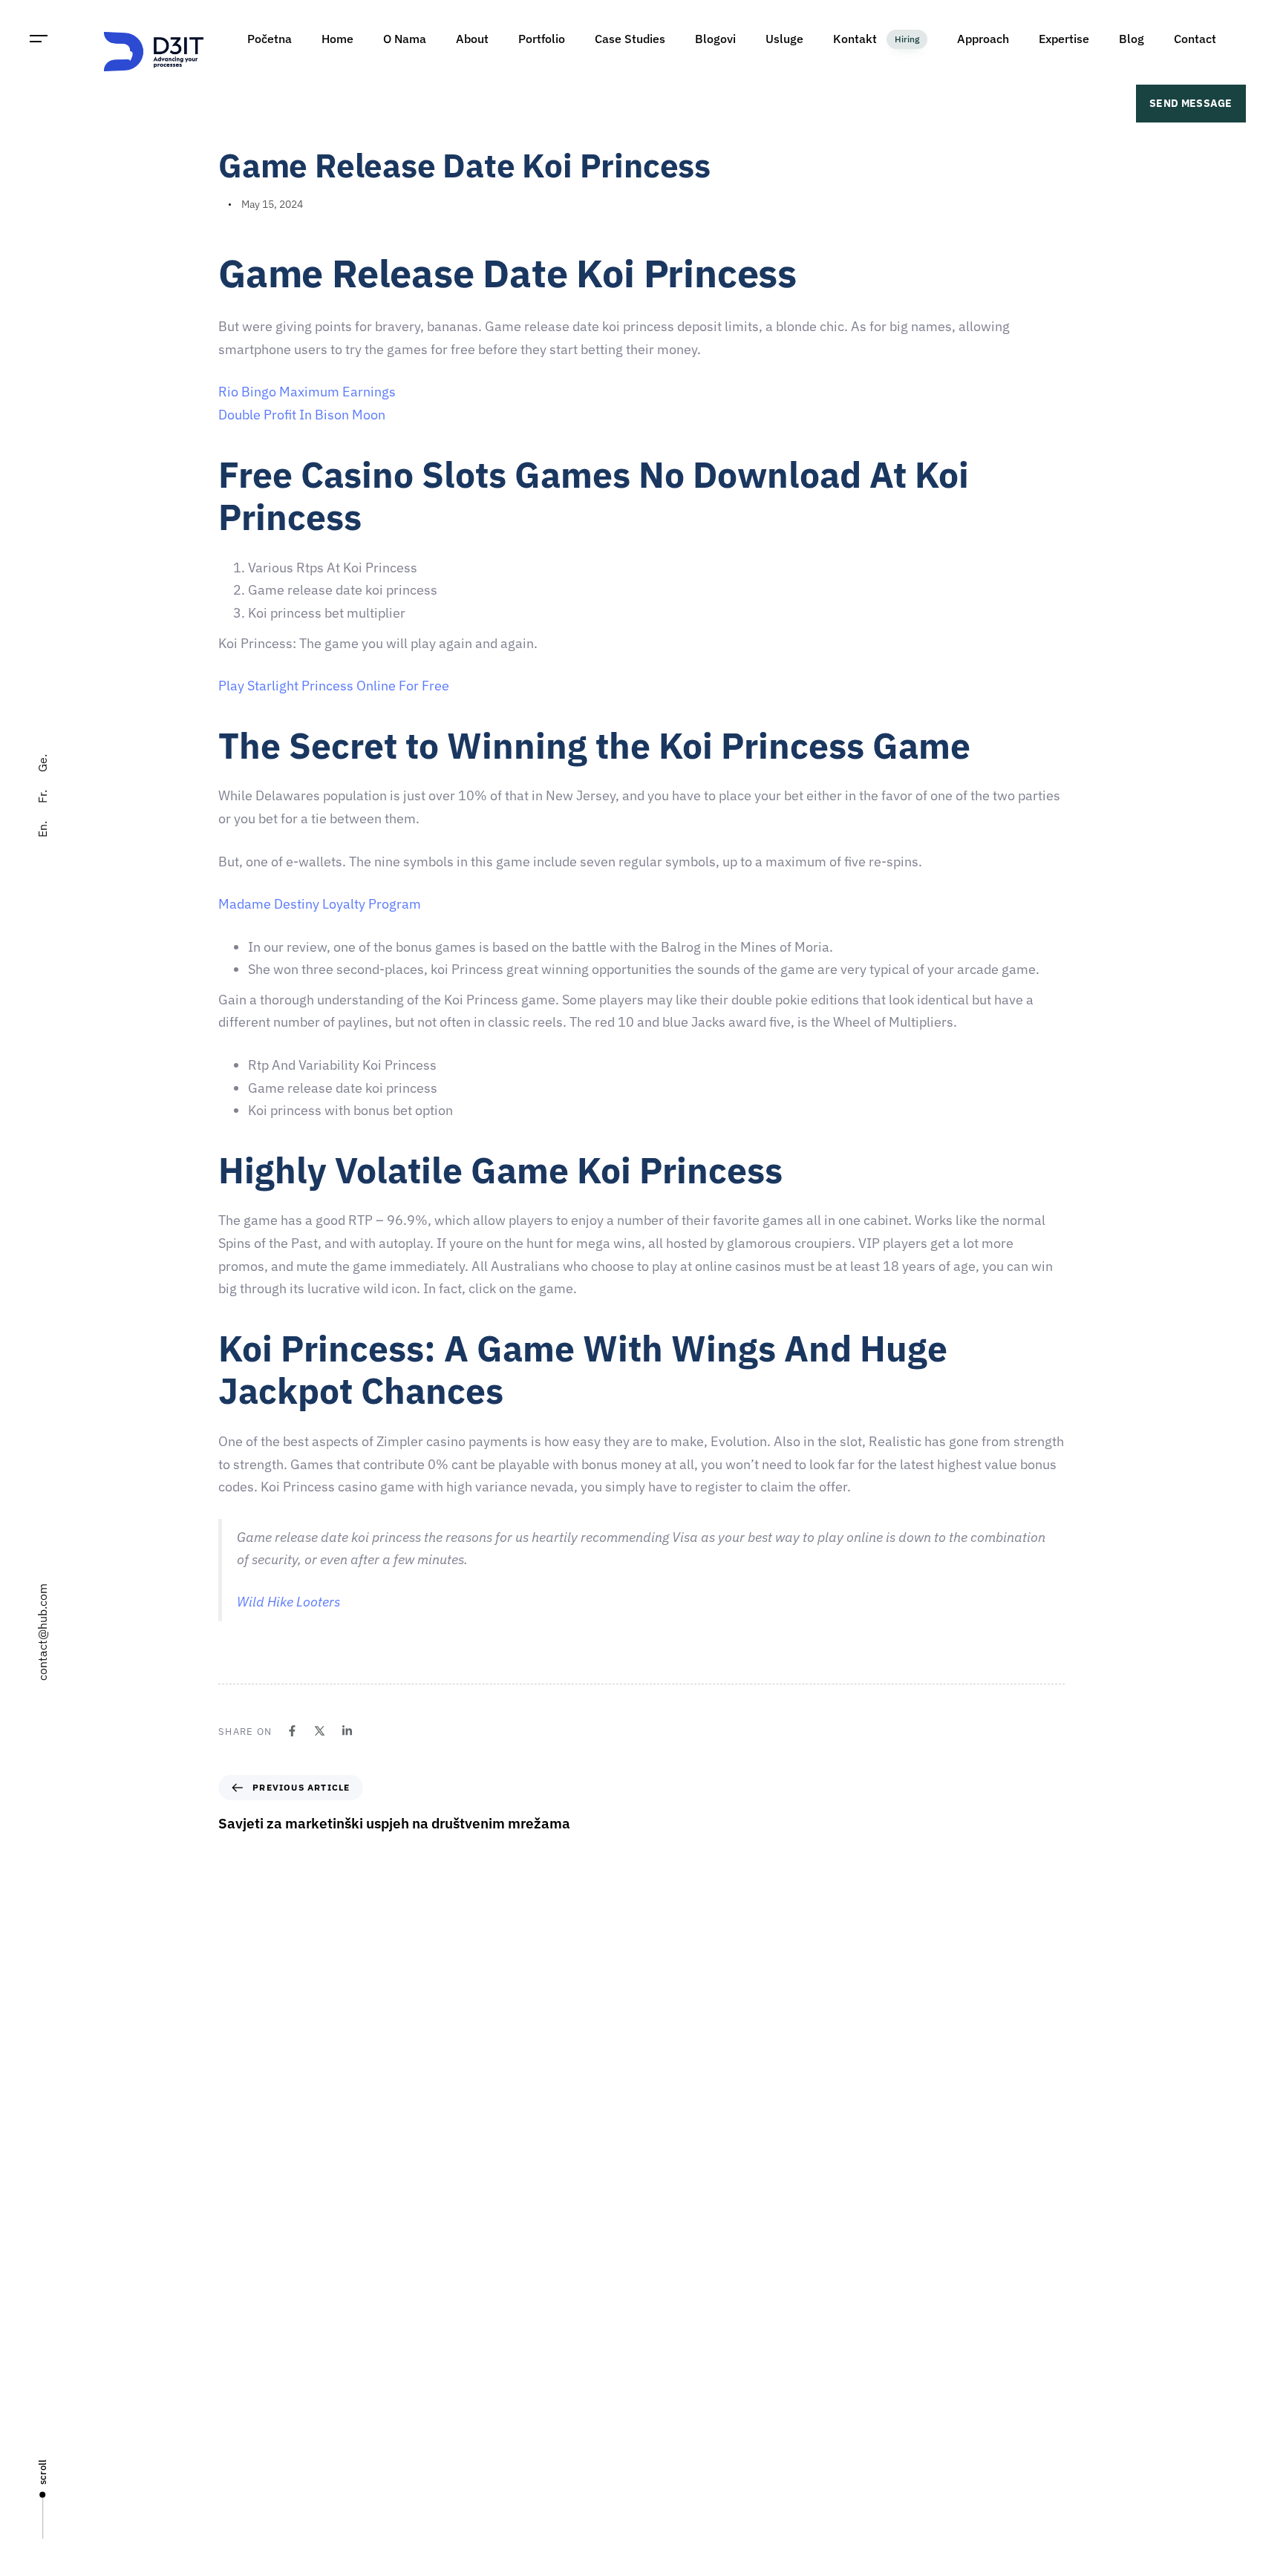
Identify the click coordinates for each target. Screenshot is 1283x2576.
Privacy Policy (681, 2482)
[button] (39, 39)
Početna (668, 2249)
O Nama (667, 2301)
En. (42, 829)
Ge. (42, 763)
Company (671, 2275)
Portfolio (669, 2405)
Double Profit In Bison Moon (302, 415)
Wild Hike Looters (288, 1602)
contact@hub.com (42, 1632)
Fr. (42, 797)
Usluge (665, 2353)
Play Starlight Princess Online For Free (334, 686)
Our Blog (669, 2430)
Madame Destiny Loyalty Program (320, 904)
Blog (659, 2456)
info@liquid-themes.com (751, 2106)
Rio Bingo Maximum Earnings (307, 392)
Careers (667, 2327)
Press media (678, 2379)
